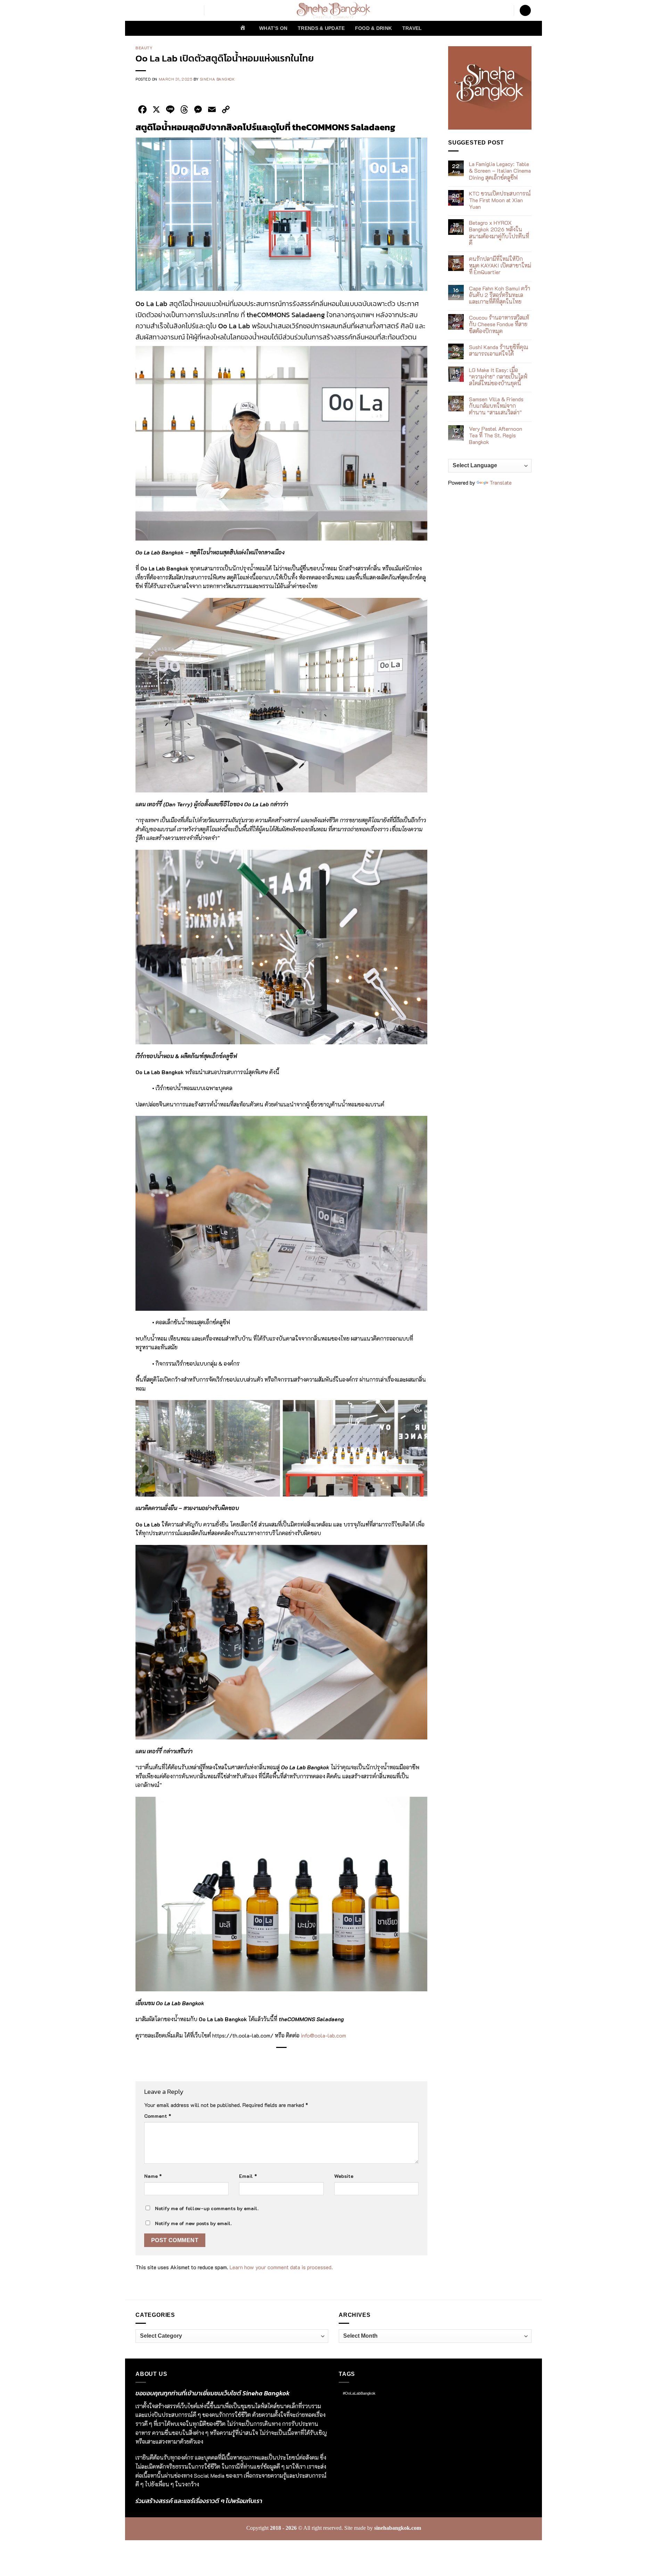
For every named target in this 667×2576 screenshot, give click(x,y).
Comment (158, 2116)
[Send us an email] (185, 10)
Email (248, 2176)
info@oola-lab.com (323, 2035)
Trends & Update (321, 28)
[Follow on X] (167, 10)
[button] (525, 11)
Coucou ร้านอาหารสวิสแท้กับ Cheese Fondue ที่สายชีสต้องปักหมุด (499, 324)
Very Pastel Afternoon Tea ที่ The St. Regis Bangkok (496, 435)
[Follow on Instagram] (149, 10)
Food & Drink (373, 28)
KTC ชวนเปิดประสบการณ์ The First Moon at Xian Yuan (500, 200)
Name (153, 2176)
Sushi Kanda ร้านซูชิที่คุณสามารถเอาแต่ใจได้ (499, 350)
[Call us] (194, 10)
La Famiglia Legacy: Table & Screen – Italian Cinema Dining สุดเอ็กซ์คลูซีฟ (500, 171)
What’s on (273, 28)
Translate (501, 482)
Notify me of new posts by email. (193, 2223)
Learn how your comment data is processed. (281, 2267)
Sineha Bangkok (217, 79)
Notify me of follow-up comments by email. (207, 2208)
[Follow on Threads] (176, 10)
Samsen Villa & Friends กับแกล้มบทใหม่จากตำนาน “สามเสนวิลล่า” (496, 406)
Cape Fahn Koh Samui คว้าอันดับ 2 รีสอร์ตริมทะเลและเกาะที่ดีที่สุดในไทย (500, 295)
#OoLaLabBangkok (359, 2393)
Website (344, 2176)
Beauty (144, 48)
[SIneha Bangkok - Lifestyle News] (334, 10)
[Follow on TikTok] (158, 10)
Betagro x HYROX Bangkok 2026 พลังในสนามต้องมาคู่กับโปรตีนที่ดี (499, 233)
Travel (412, 28)
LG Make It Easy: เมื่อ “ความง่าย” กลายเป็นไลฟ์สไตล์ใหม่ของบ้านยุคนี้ (498, 377)
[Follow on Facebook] (140, 10)
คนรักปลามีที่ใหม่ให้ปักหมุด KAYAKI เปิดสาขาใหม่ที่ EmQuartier (500, 265)
